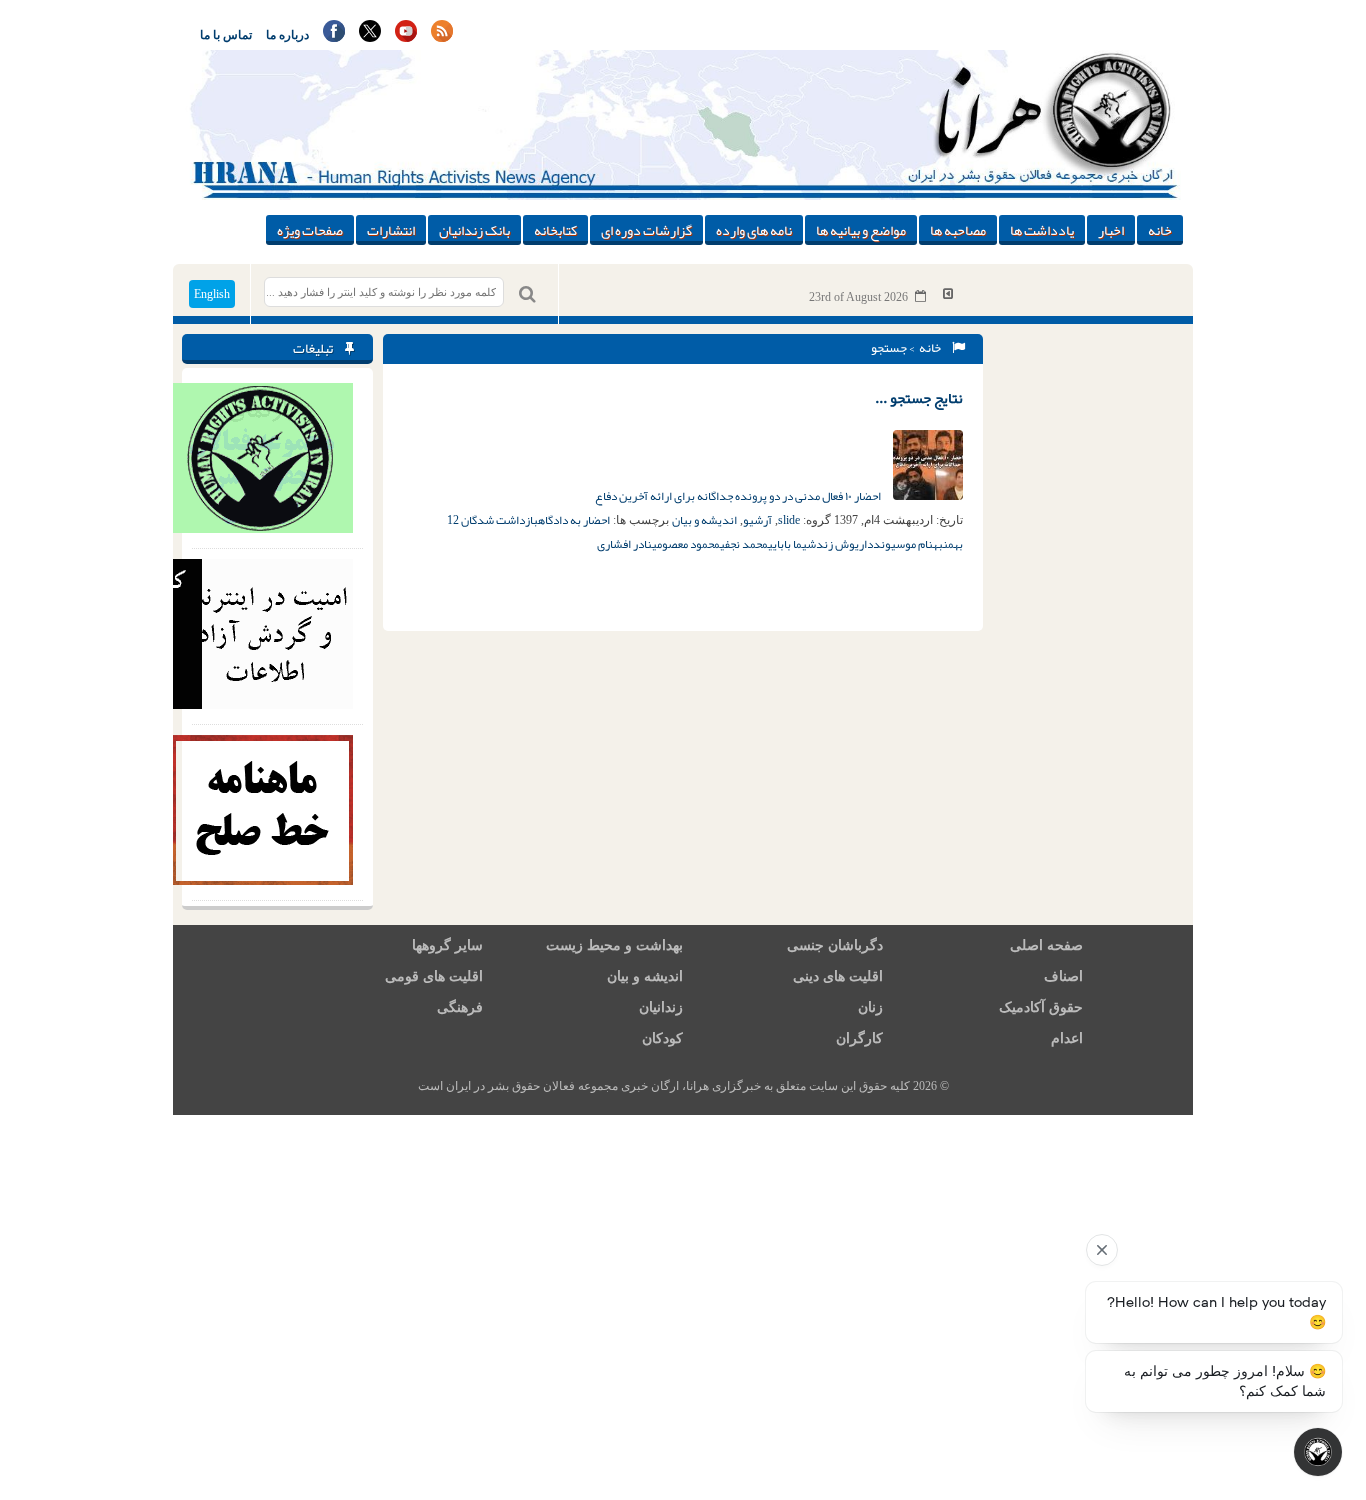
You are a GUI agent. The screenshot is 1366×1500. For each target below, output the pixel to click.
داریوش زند (844, 544)
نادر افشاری (624, 544)
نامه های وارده (754, 230)
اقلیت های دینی (838, 976)
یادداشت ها (1042, 230)
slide (789, 520)
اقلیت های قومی (434, 976)
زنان (870, 1007)
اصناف (1063, 976)
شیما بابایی (792, 544)
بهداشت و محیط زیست (614, 945)
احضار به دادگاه (574, 520)
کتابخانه (555, 230)
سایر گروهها (447, 945)
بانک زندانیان (474, 230)
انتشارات (391, 230)
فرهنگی (460, 1007)
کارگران (859, 1038)
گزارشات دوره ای (646, 230)
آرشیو (757, 520)
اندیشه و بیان (704, 520)
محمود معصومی (686, 544)
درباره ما (287, 35)
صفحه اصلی (1046, 945)
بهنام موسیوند (908, 544)
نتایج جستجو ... (919, 398)
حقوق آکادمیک (1041, 1007)
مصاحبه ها (958, 230)
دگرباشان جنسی (835, 945)
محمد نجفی (744, 544)
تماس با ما (226, 35)
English (212, 294)
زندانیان (661, 1007)
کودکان (662, 1038)
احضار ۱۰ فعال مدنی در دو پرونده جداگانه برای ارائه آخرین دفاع (739, 496)
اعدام (1067, 1038)
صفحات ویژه (310, 230)
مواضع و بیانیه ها (861, 230)
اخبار (1111, 230)
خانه (1160, 230)
